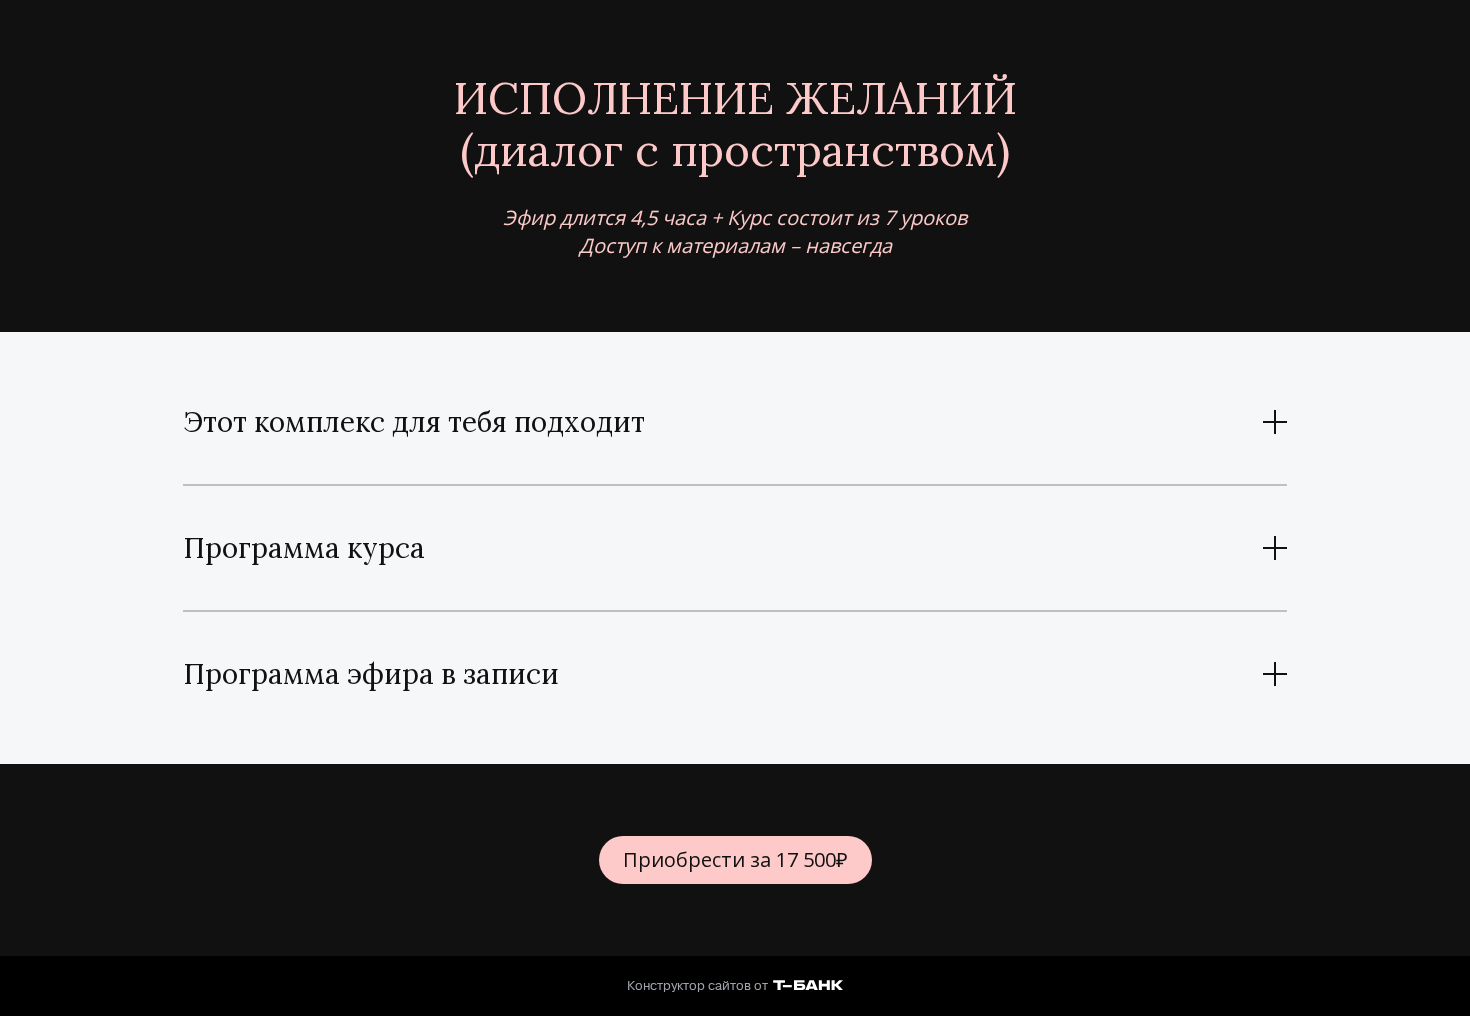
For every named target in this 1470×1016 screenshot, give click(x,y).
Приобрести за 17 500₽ (735, 859)
